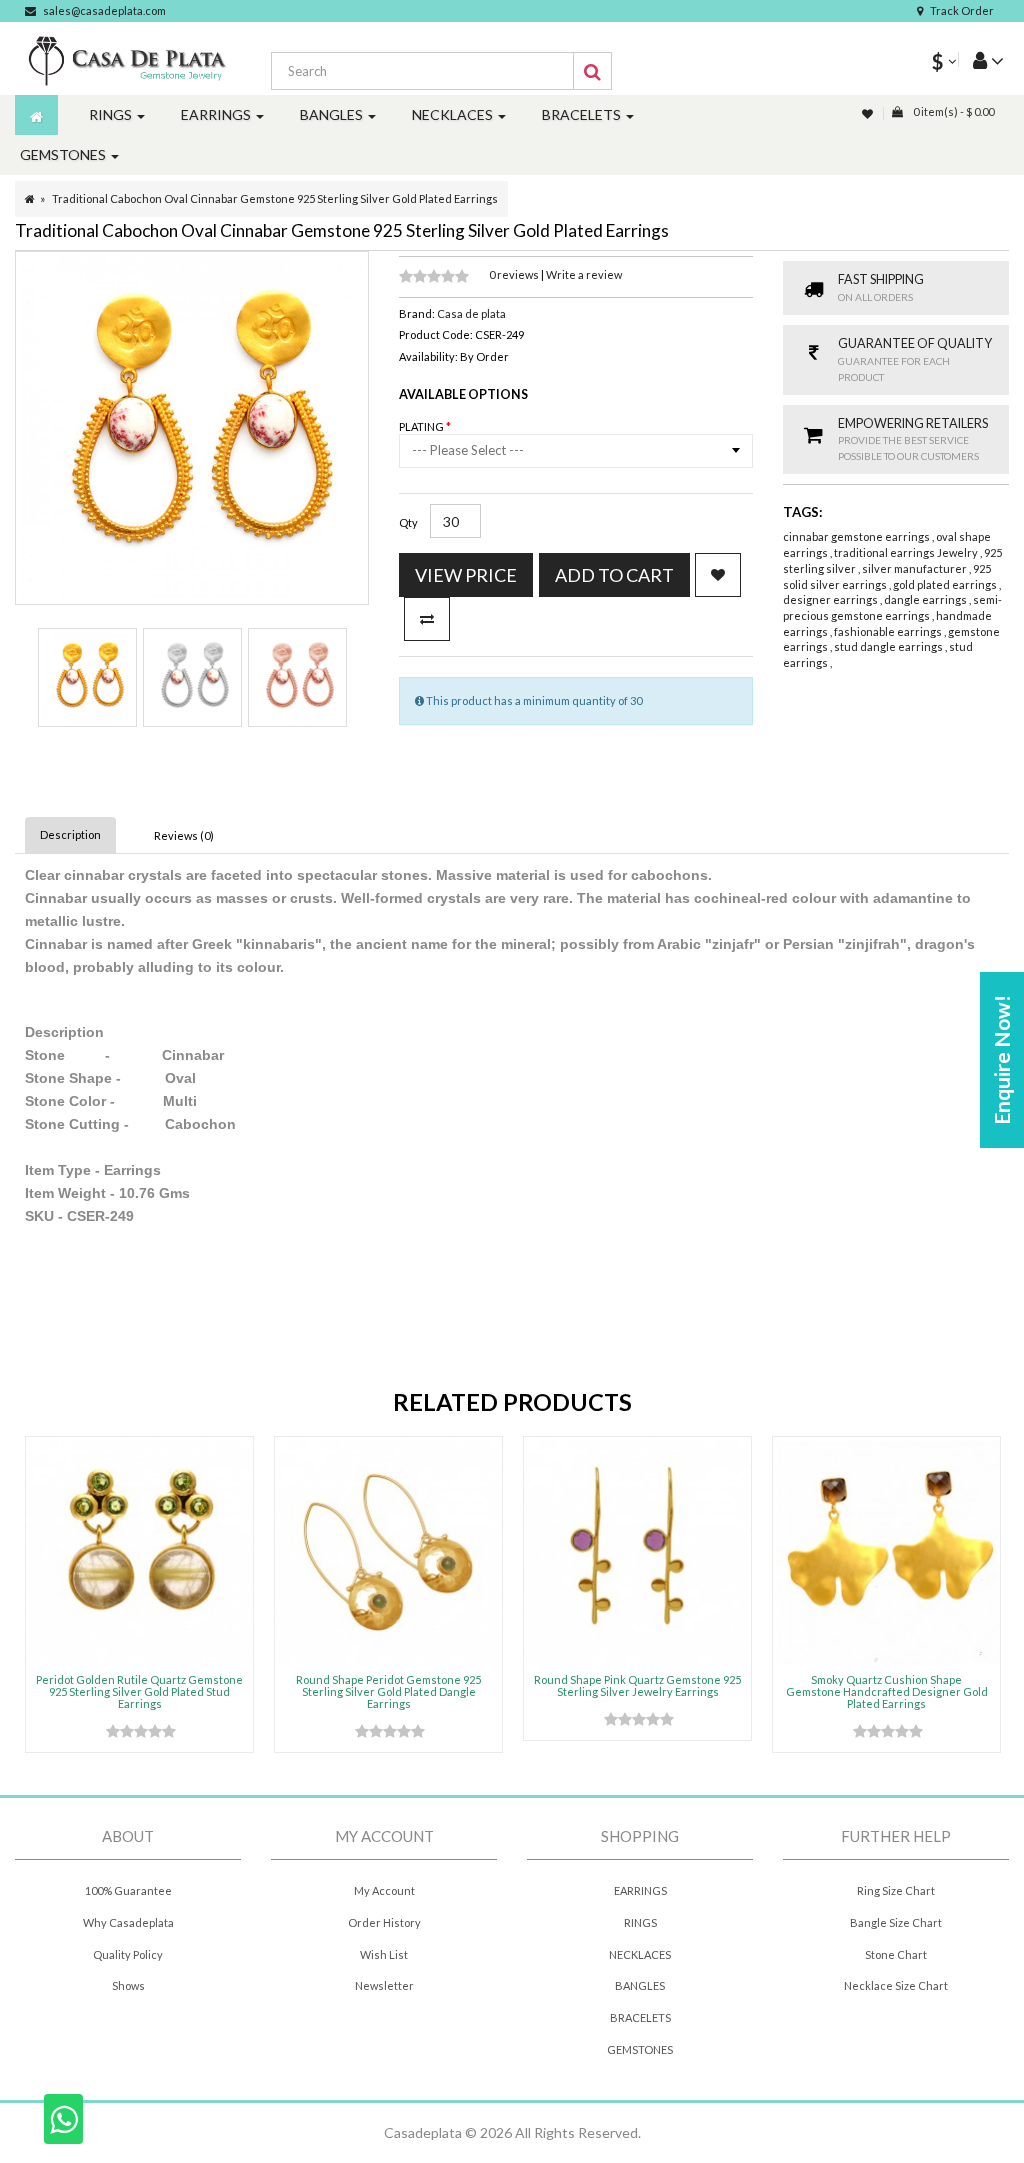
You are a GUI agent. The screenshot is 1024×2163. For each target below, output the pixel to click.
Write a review (584, 274)
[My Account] (981, 59)
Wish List (384, 1954)
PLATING (422, 426)
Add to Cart (614, 575)
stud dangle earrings (889, 646)
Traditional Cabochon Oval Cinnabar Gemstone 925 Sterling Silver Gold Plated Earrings (275, 198)
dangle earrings (926, 599)
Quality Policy (128, 1954)
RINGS (640, 1922)
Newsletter (384, 1985)
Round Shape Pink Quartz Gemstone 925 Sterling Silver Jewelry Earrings (637, 1685)
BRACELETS (640, 2017)
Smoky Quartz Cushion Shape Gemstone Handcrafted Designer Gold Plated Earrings (887, 1691)
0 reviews (515, 274)
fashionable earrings (889, 631)
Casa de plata (471, 313)
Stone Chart (896, 1954)
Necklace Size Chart (896, 1985)
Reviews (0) (184, 835)
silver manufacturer (915, 568)
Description (70, 834)
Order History (384, 1922)
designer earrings (831, 599)
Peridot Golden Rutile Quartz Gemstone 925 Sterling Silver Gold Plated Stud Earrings (139, 1691)
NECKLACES (640, 1954)
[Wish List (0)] (869, 113)
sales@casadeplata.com (104, 10)
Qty (408, 522)
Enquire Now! (1001, 1060)
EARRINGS (640, 1890)
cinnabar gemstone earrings (857, 536)
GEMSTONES (640, 2049)
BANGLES (640, 1985)
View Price (466, 575)
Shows (128, 1985)
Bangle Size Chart (896, 1922)
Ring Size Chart (896, 1890)
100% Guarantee (128, 1890)
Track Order (962, 10)
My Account (384, 1890)
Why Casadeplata (128, 1922)
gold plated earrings (946, 584)
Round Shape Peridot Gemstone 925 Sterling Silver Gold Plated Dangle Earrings (388, 1691)
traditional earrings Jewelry (907, 552)
